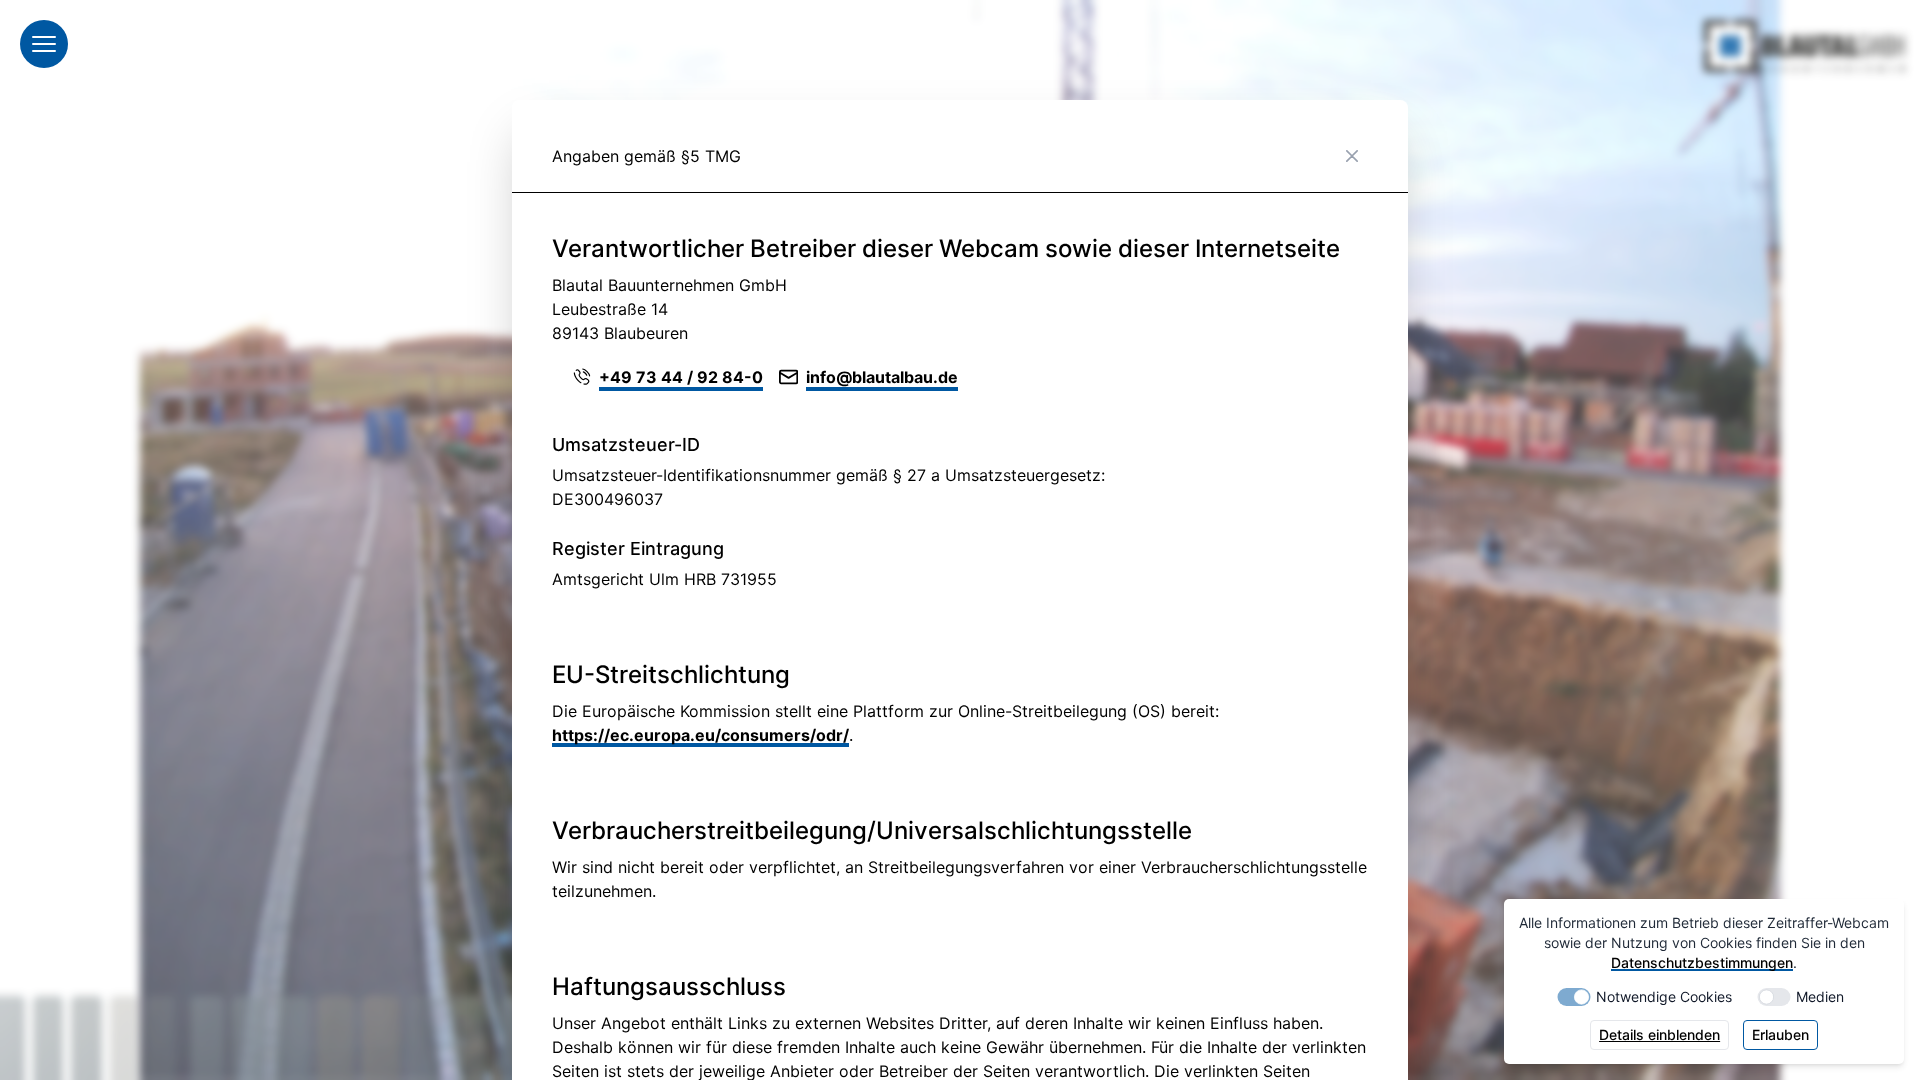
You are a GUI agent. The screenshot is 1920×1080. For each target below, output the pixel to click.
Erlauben (1780, 1034)
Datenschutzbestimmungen (1702, 962)
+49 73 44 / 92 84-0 (681, 377)
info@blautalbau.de (882, 377)
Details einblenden (1659, 1034)
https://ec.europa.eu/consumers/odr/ (700, 735)
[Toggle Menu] (44, 44)
